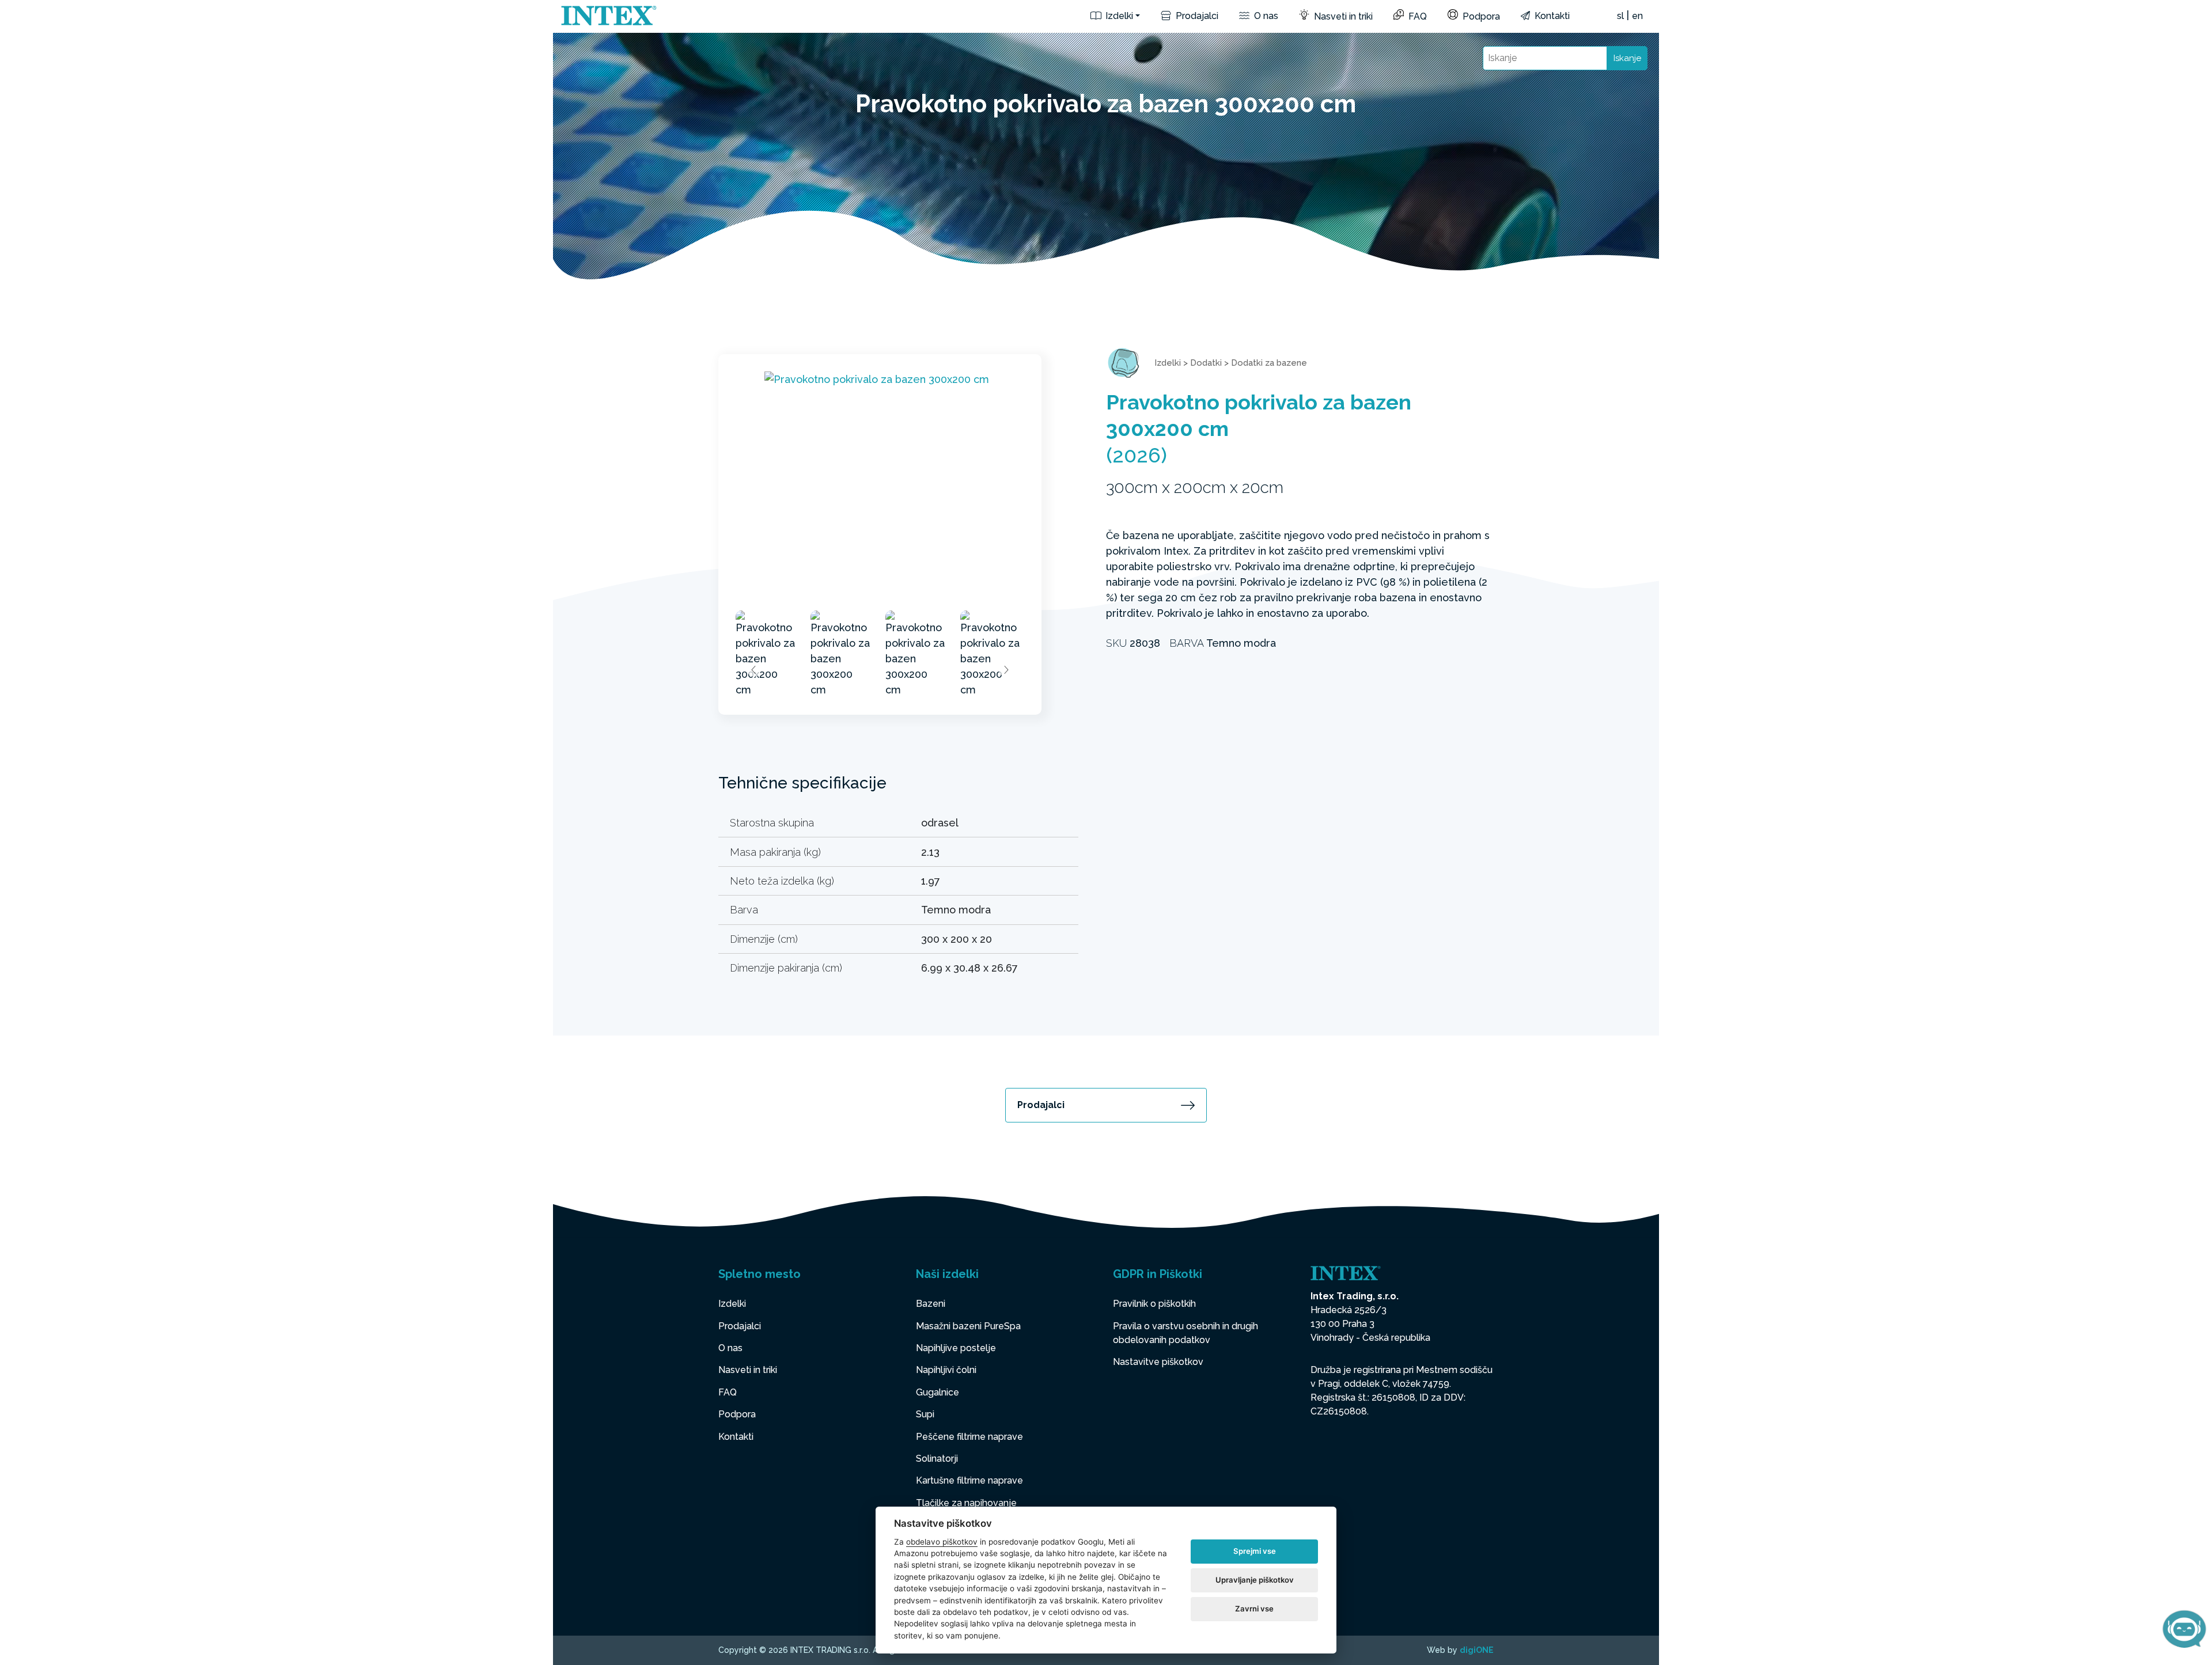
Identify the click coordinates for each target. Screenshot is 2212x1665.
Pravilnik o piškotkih (1154, 1304)
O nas (1265, 16)
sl (1620, 16)
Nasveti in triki (1342, 16)
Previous (754, 670)
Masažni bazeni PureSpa (968, 1326)
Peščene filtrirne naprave (969, 1437)
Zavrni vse (1254, 1609)
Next (1006, 670)
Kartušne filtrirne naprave (969, 1480)
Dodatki (1206, 363)
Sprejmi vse (1255, 1551)
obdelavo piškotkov (942, 1542)
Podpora (1480, 16)
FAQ (1416, 16)
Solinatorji (937, 1459)
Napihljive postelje (956, 1348)
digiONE (1477, 1650)
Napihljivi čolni (946, 1370)
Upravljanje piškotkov (1255, 1580)
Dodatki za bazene (1269, 363)
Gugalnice (938, 1392)
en (1637, 16)
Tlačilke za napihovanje (966, 1503)
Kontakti (1551, 16)
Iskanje (1627, 58)
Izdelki (1118, 16)
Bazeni (931, 1304)
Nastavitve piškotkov (1158, 1362)
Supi (925, 1414)
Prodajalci (1196, 16)
